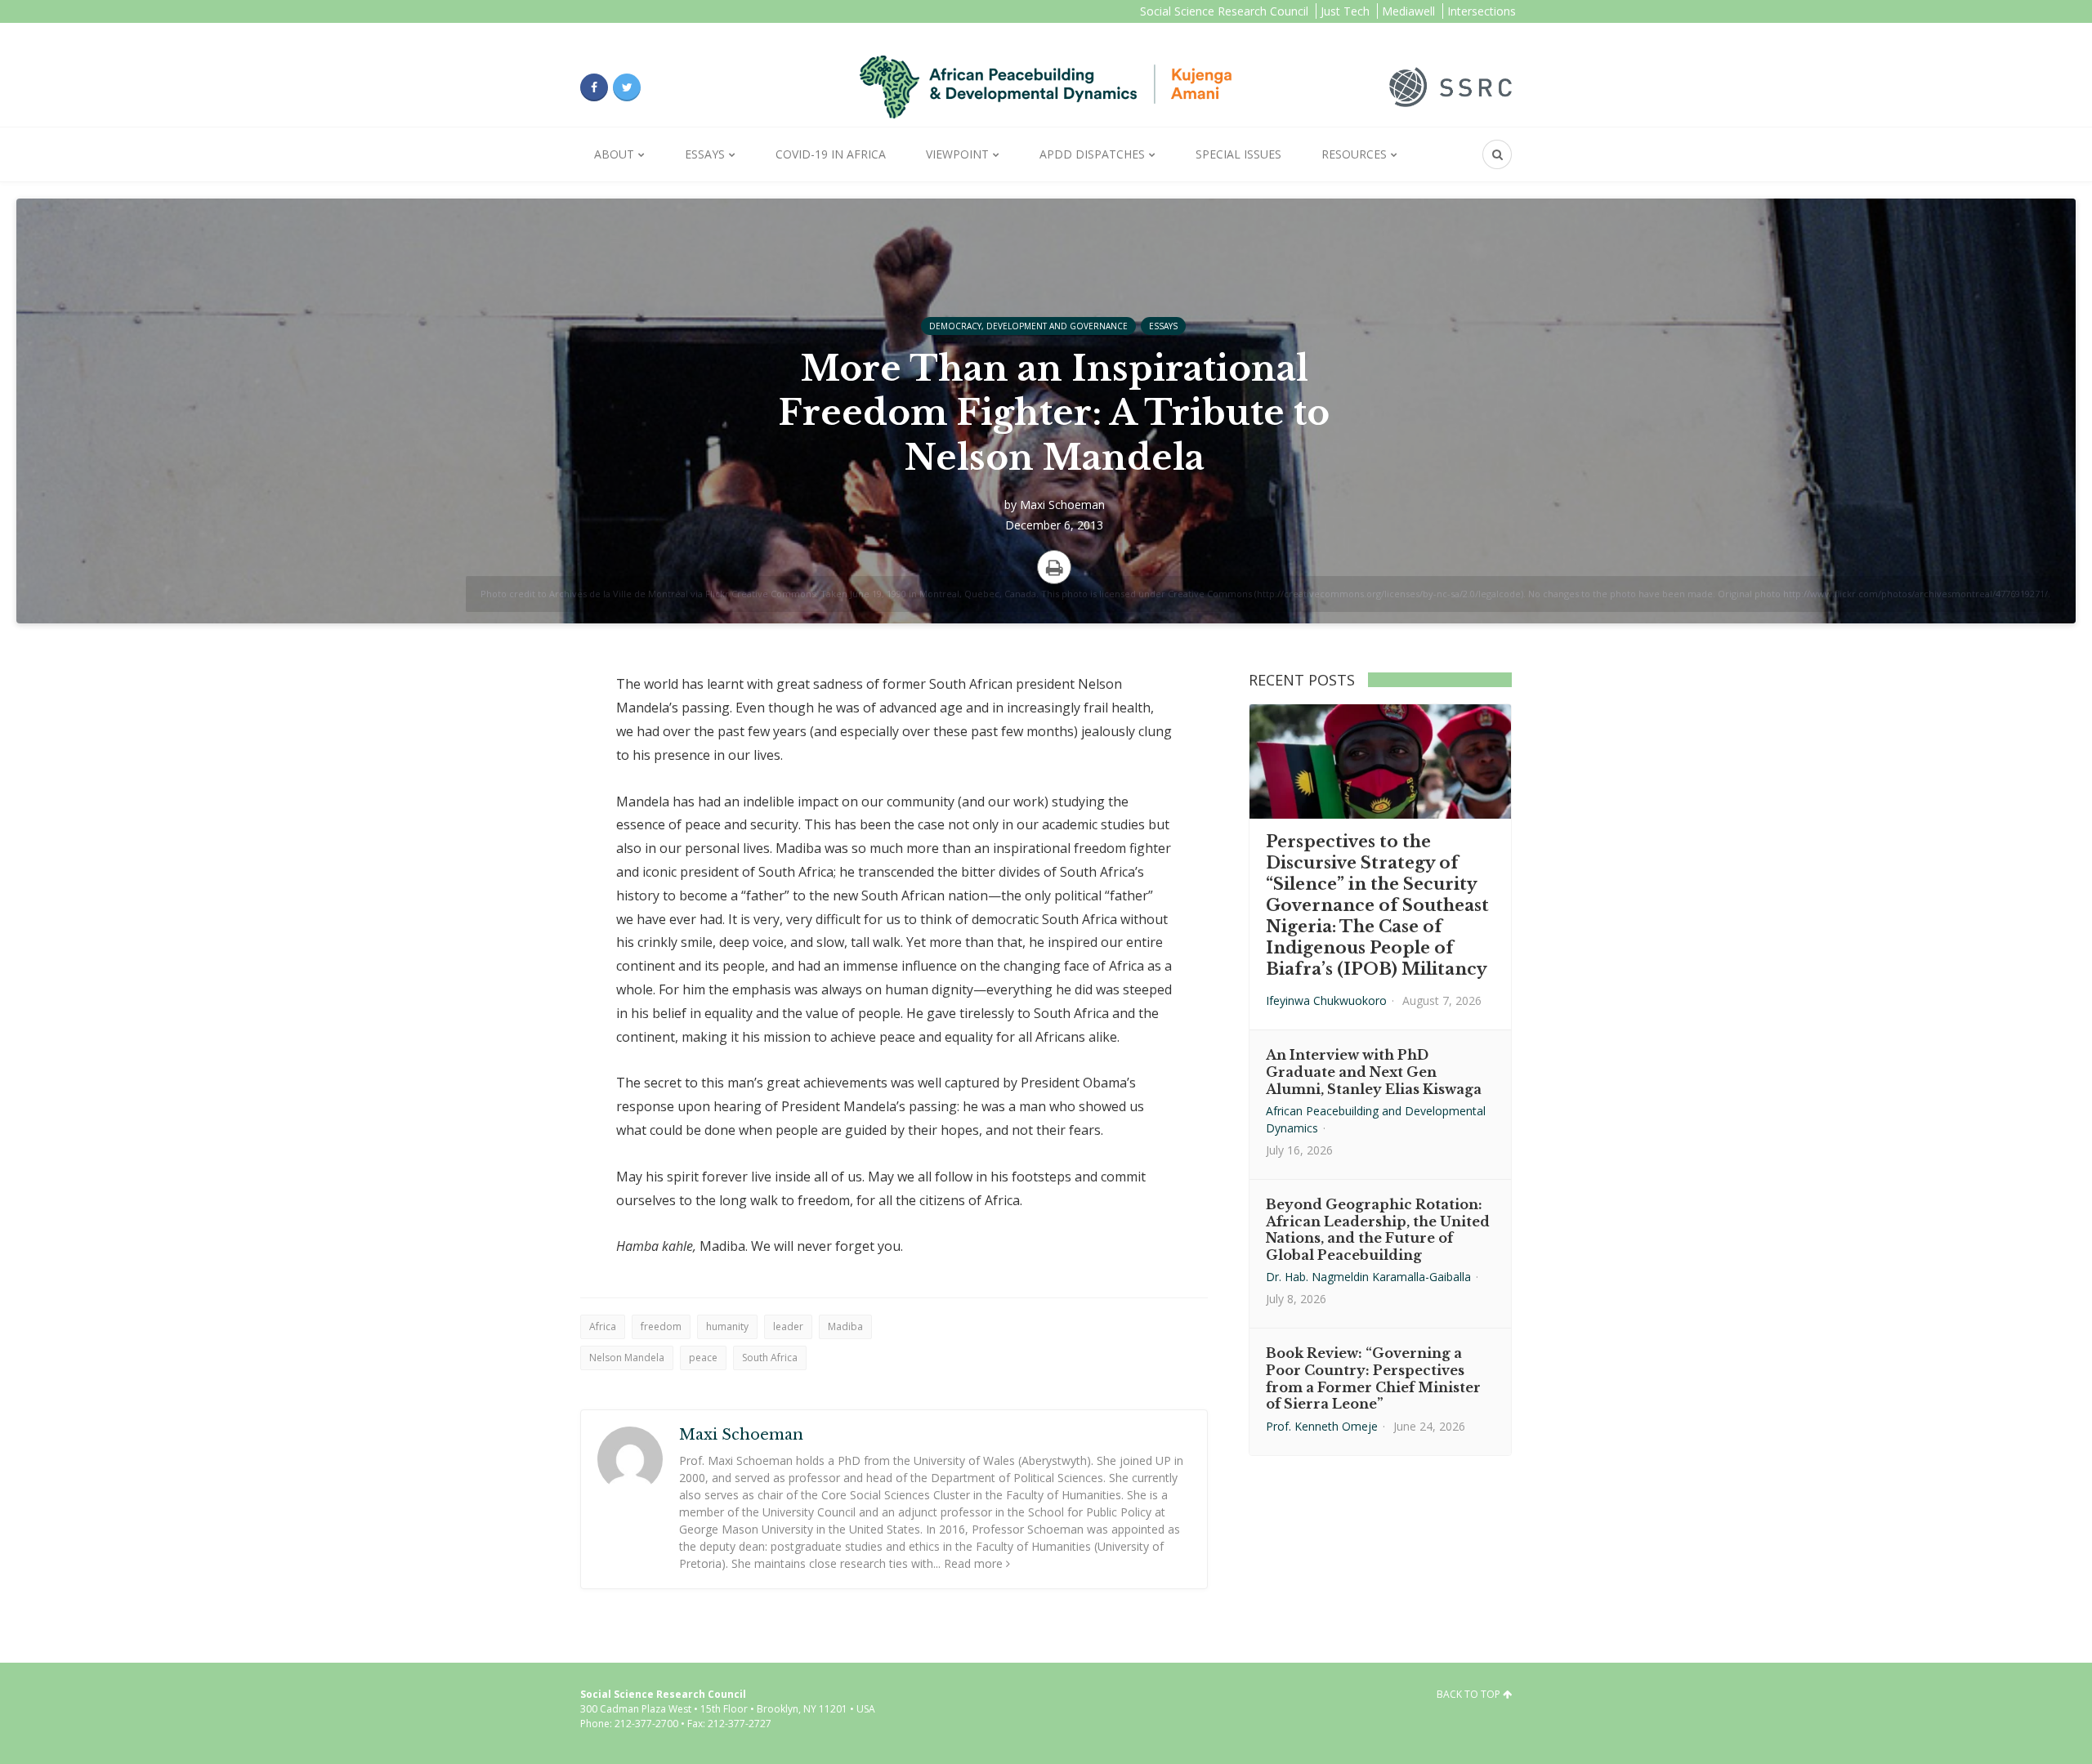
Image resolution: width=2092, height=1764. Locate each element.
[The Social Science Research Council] (1451, 86)
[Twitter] (627, 87)
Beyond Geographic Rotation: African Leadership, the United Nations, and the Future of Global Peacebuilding (1378, 1230)
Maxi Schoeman (1062, 505)
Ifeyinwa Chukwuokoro (1326, 1000)
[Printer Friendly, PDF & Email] (1054, 567)
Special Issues (1238, 154)
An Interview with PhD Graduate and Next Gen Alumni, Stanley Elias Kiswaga (1374, 1072)
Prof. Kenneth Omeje (1322, 1426)
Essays (705, 154)
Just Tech (1345, 11)
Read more (973, 1563)
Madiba (845, 1326)
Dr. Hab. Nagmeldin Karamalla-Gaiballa (1368, 1277)
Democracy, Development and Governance (1028, 326)
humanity (727, 1326)
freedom (661, 1326)
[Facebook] (594, 87)
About (614, 154)
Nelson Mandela (627, 1358)
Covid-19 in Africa (831, 154)
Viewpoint (957, 154)
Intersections (1482, 11)
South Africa (770, 1358)
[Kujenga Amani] (1046, 87)
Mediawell (1408, 11)
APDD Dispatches (1092, 154)
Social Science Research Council (1224, 11)
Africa (603, 1326)
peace (703, 1358)
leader (788, 1326)
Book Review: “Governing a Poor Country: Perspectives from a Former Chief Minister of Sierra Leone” (1373, 1378)
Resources (1354, 154)
